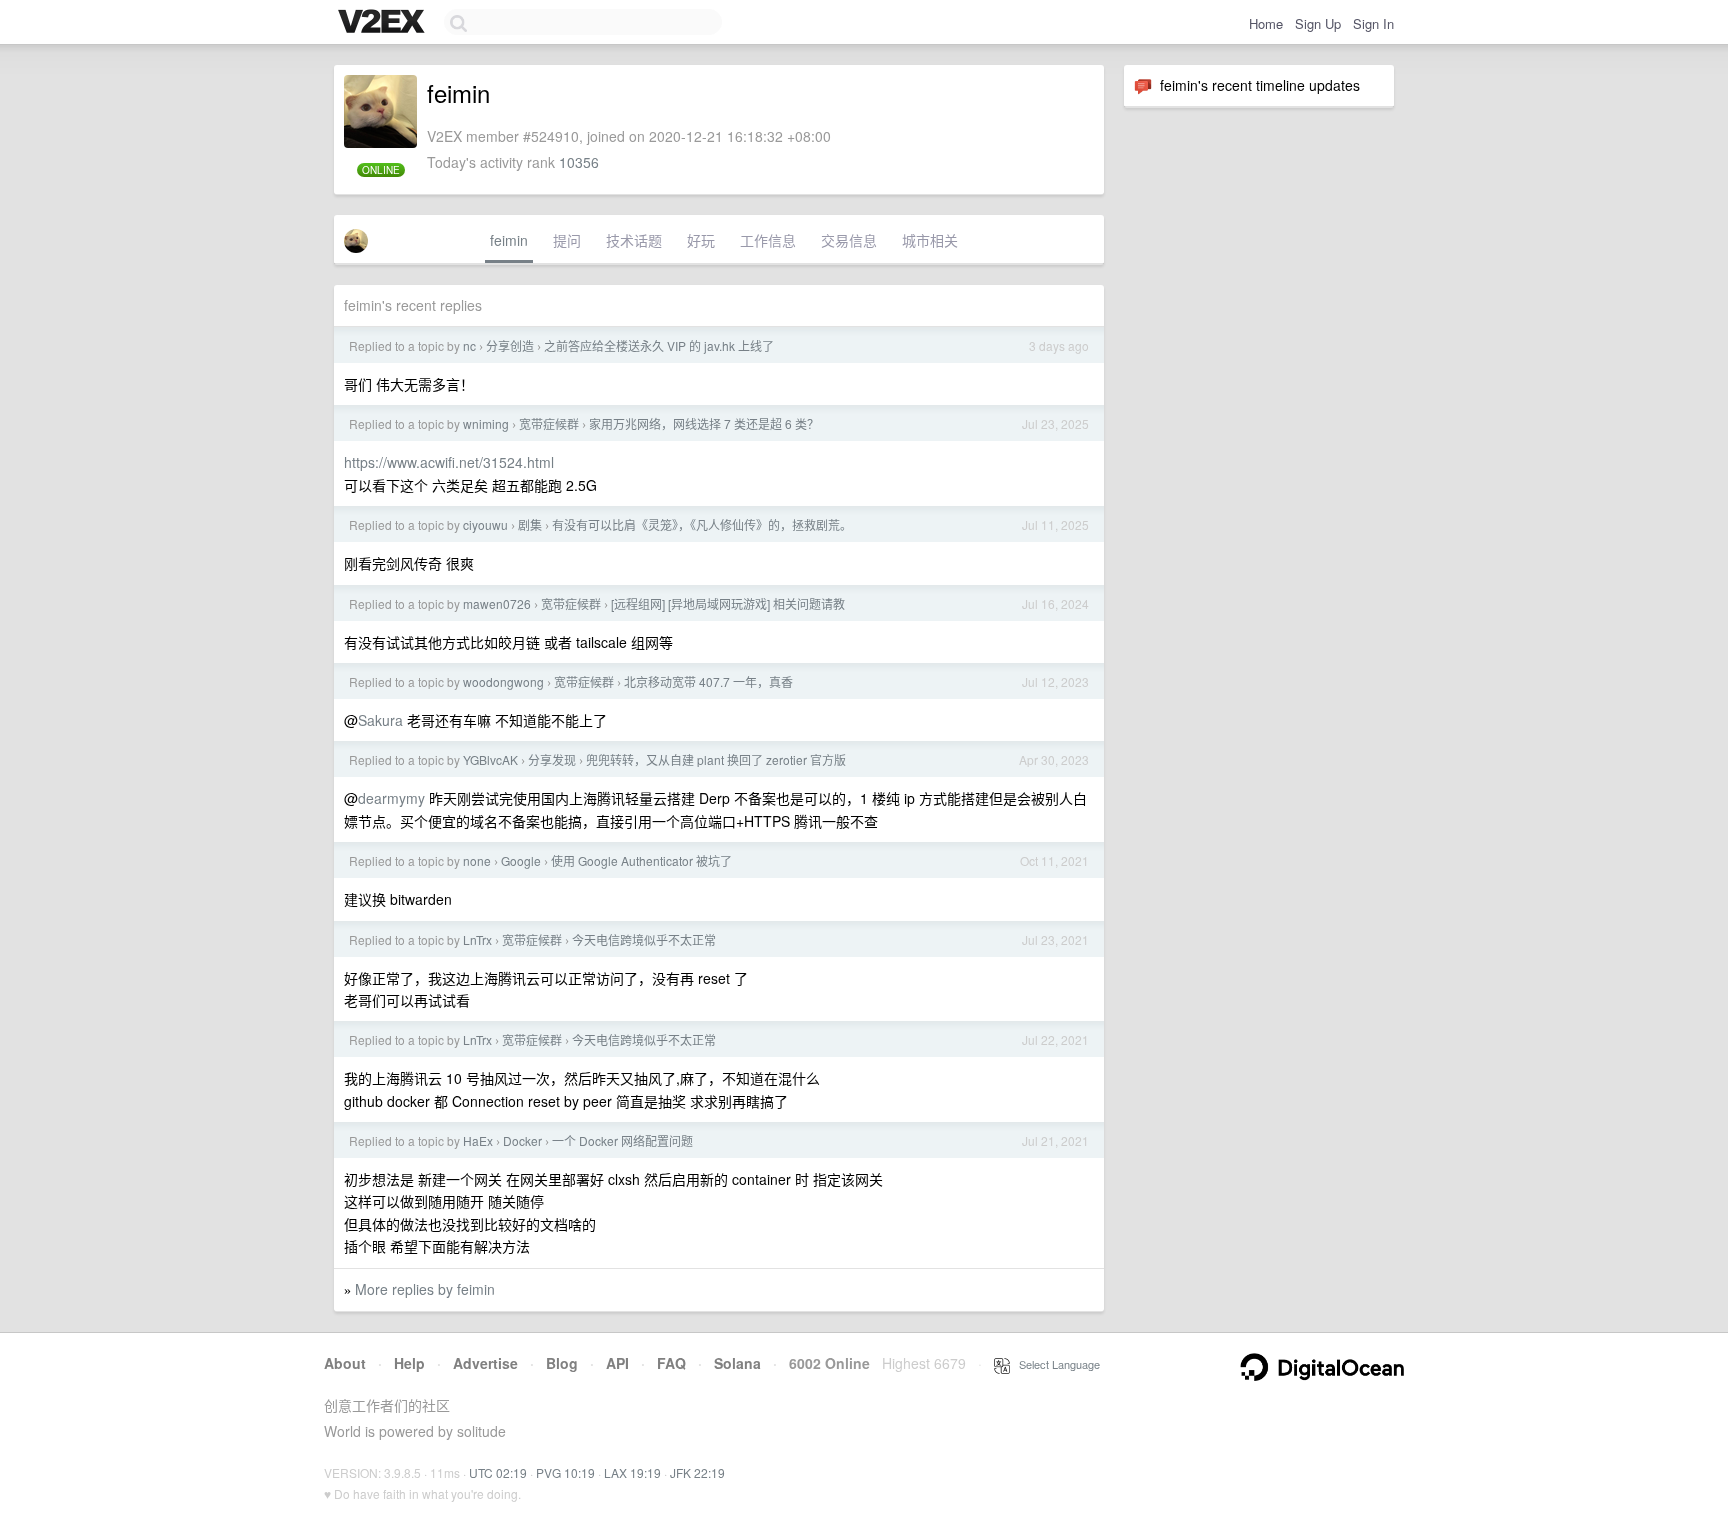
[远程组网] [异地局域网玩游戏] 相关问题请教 (728, 603)
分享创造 (510, 345)
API (617, 1363)
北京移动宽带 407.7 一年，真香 (708, 681)
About (345, 1363)
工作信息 (768, 240)
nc (469, 345)
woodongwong (503, 681)
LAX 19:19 (632, 1472)
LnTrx (477, 939)
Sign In (1373, 23)
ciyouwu (485, 524)
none (477, 860)
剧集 (530, 524)
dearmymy (391, 798)
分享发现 (552, 759)
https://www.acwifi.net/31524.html (449, 462)
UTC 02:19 (498, 1472)
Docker (522, 1140)
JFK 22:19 (697, 1472)
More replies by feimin (425, 1289)
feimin (509, 240)
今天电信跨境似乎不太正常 (644, 939)
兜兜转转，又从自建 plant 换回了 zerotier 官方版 (716, 759)
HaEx (478, 1140)
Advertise (485, 1363)
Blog (562, 1363)
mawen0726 (497, 603)
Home (1266, 23)
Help (409, 1363)
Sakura (380, 720)
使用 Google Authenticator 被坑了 (641, 860)
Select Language (1055, 1364)
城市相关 (930, 240)
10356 (579, 162)
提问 (567, 240)
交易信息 (849, 240)
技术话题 (634, 240)
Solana (737, 1363)
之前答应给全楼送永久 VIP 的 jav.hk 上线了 (659, 345)
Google (521, 860)
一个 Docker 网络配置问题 (622, 1140)
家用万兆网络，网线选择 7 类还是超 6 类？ (704, 423)
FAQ (671, 1363)
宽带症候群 (549, 423)
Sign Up (1318, 23)
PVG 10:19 (565, 1472)
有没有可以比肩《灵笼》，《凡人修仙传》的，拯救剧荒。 (702, 524)
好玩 (701, 240)
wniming (486, 423)
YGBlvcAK (490, 759)
